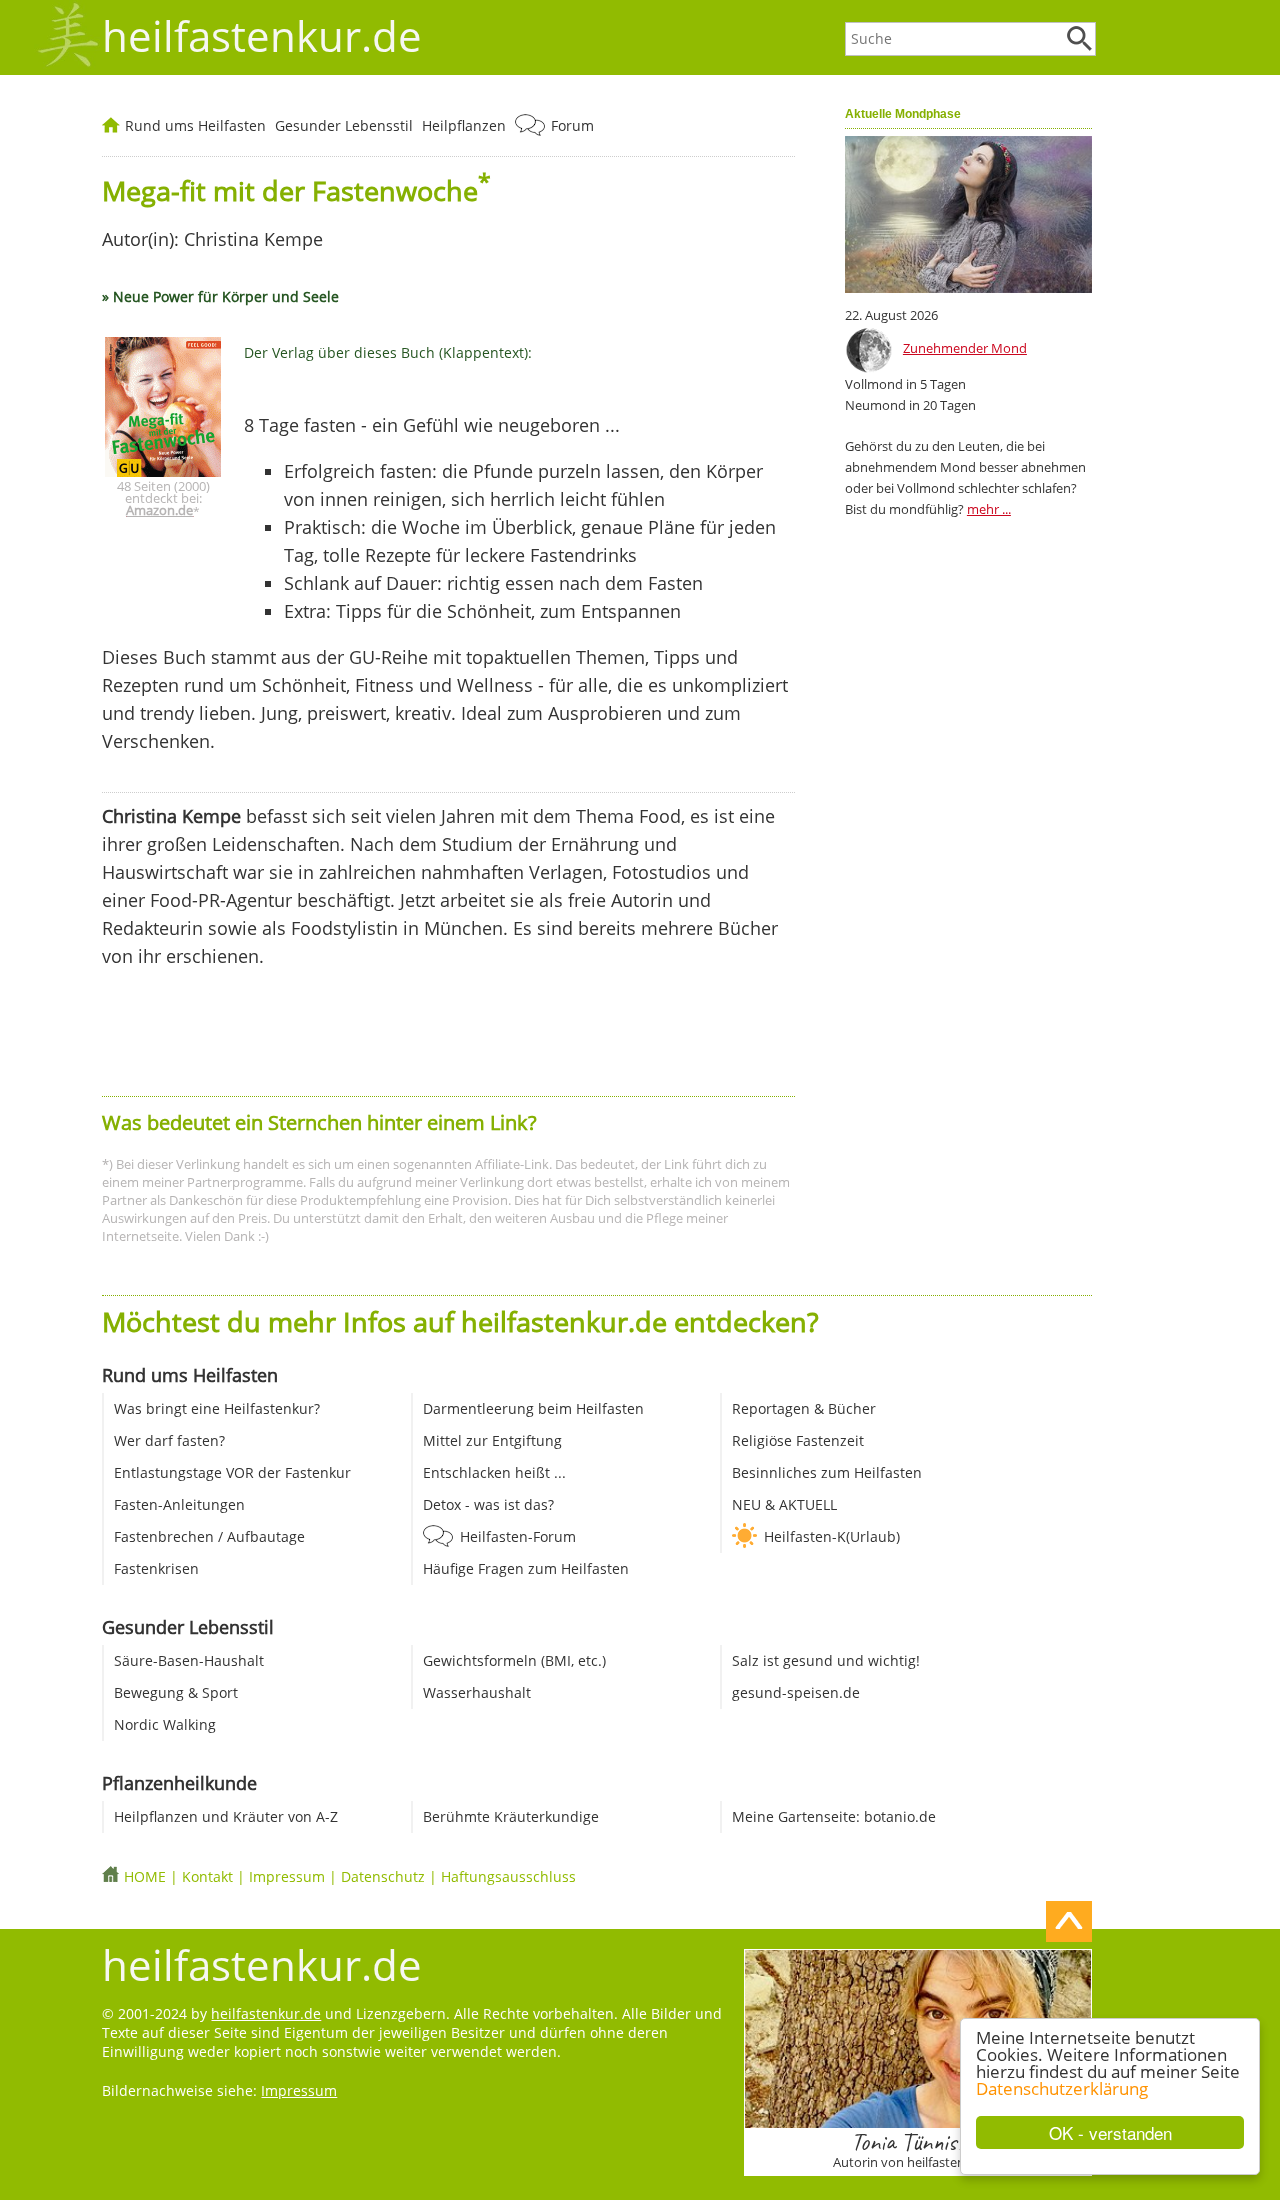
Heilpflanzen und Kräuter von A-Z (226, 1816)
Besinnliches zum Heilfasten (827, 1472)
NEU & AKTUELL (784, 1504)
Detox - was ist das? (488, 1504)
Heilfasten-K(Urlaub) (832, 1536)
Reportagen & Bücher (804, 1408)
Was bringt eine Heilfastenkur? (217, 1408)
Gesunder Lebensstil (344, 125)
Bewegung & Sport (176, 1692)
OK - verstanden (1110, 2132)
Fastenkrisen (156, 1568)
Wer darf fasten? (169, 1440)
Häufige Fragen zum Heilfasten (526, 1568)
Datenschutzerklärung (1062, 2088)
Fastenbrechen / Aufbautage (209, 1536)
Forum (572, 125)
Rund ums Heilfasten (195, 125)
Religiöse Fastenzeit (798, 1440)
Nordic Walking (165, 1724)
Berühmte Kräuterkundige (511, 1816)
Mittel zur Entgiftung (492, 1440)
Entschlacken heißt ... (494, 1472)
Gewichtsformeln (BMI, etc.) (514, 1660)
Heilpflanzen (464, 125)
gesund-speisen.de (796, 1692)
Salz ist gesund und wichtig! (826, 1660)
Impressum (287, 1876)
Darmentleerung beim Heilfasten (533, 1408)
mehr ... (989, 509)
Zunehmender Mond (965, 348)
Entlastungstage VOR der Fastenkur (232, 1472)
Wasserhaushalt (477, 1692)
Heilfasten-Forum (518, 1536)
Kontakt (207, 1876)
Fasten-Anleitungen (179, 1504)
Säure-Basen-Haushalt (189, 1660)
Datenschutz (383, 1876)
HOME (145, 1876)
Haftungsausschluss (508, 1876)
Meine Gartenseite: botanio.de (834, 1816)
